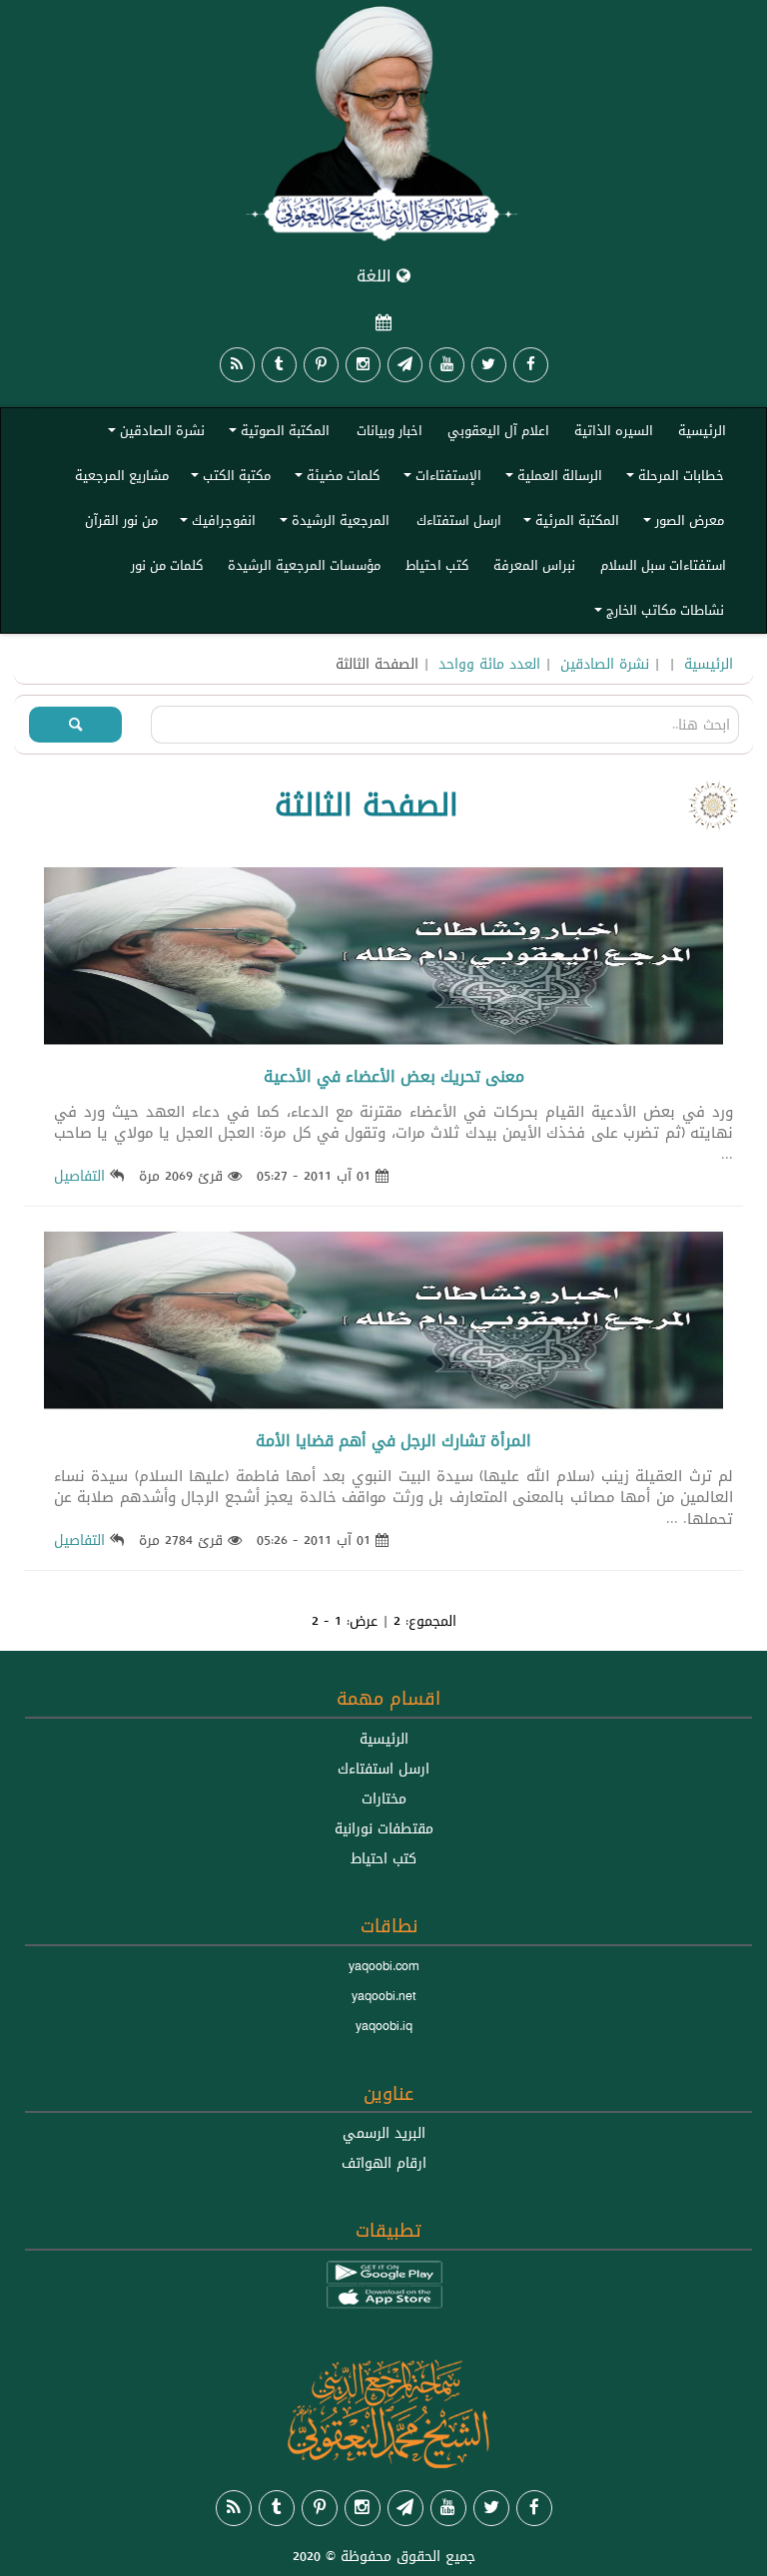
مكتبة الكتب (228, 479)
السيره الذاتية (614, 430)
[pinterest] (321, 365)
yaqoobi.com (383, 1966)
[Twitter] (489, 365)
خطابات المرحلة (672, 479)
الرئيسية (702, 430)
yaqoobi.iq (384, 2026)
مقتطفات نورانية (384, 1828)
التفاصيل (79, 1176)
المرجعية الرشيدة (332, 523)
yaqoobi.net (384, 1996)
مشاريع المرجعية (122, 475)
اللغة (377, 276)
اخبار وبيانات (389, 430)
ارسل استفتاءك (459, 520)
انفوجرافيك (215, 523)
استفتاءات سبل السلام (663, 565)
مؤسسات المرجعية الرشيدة (304, 565)
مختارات (384, 1799)
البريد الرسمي (384, 2133)
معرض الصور (681, 523)
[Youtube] (447, 365)
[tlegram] (405, 365)
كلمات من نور (167, 565)
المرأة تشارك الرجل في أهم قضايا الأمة (393, 1441)
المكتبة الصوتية (276, 434)
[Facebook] (531, 365)
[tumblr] (279, 365)
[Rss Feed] (237, 365)
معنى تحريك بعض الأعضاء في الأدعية (394, 1076)
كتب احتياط (437, 565)
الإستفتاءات (439, 479)
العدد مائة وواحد (489, 664)
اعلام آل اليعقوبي (498, 430)
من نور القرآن (121, 520)
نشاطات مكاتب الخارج (656, 613)
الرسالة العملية (551, 479)
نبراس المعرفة (534, 565)
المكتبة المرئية (568, 523)
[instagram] (363, 365)
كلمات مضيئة (334, 479)
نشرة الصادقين (153, 434)
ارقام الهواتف (384, 2163)
